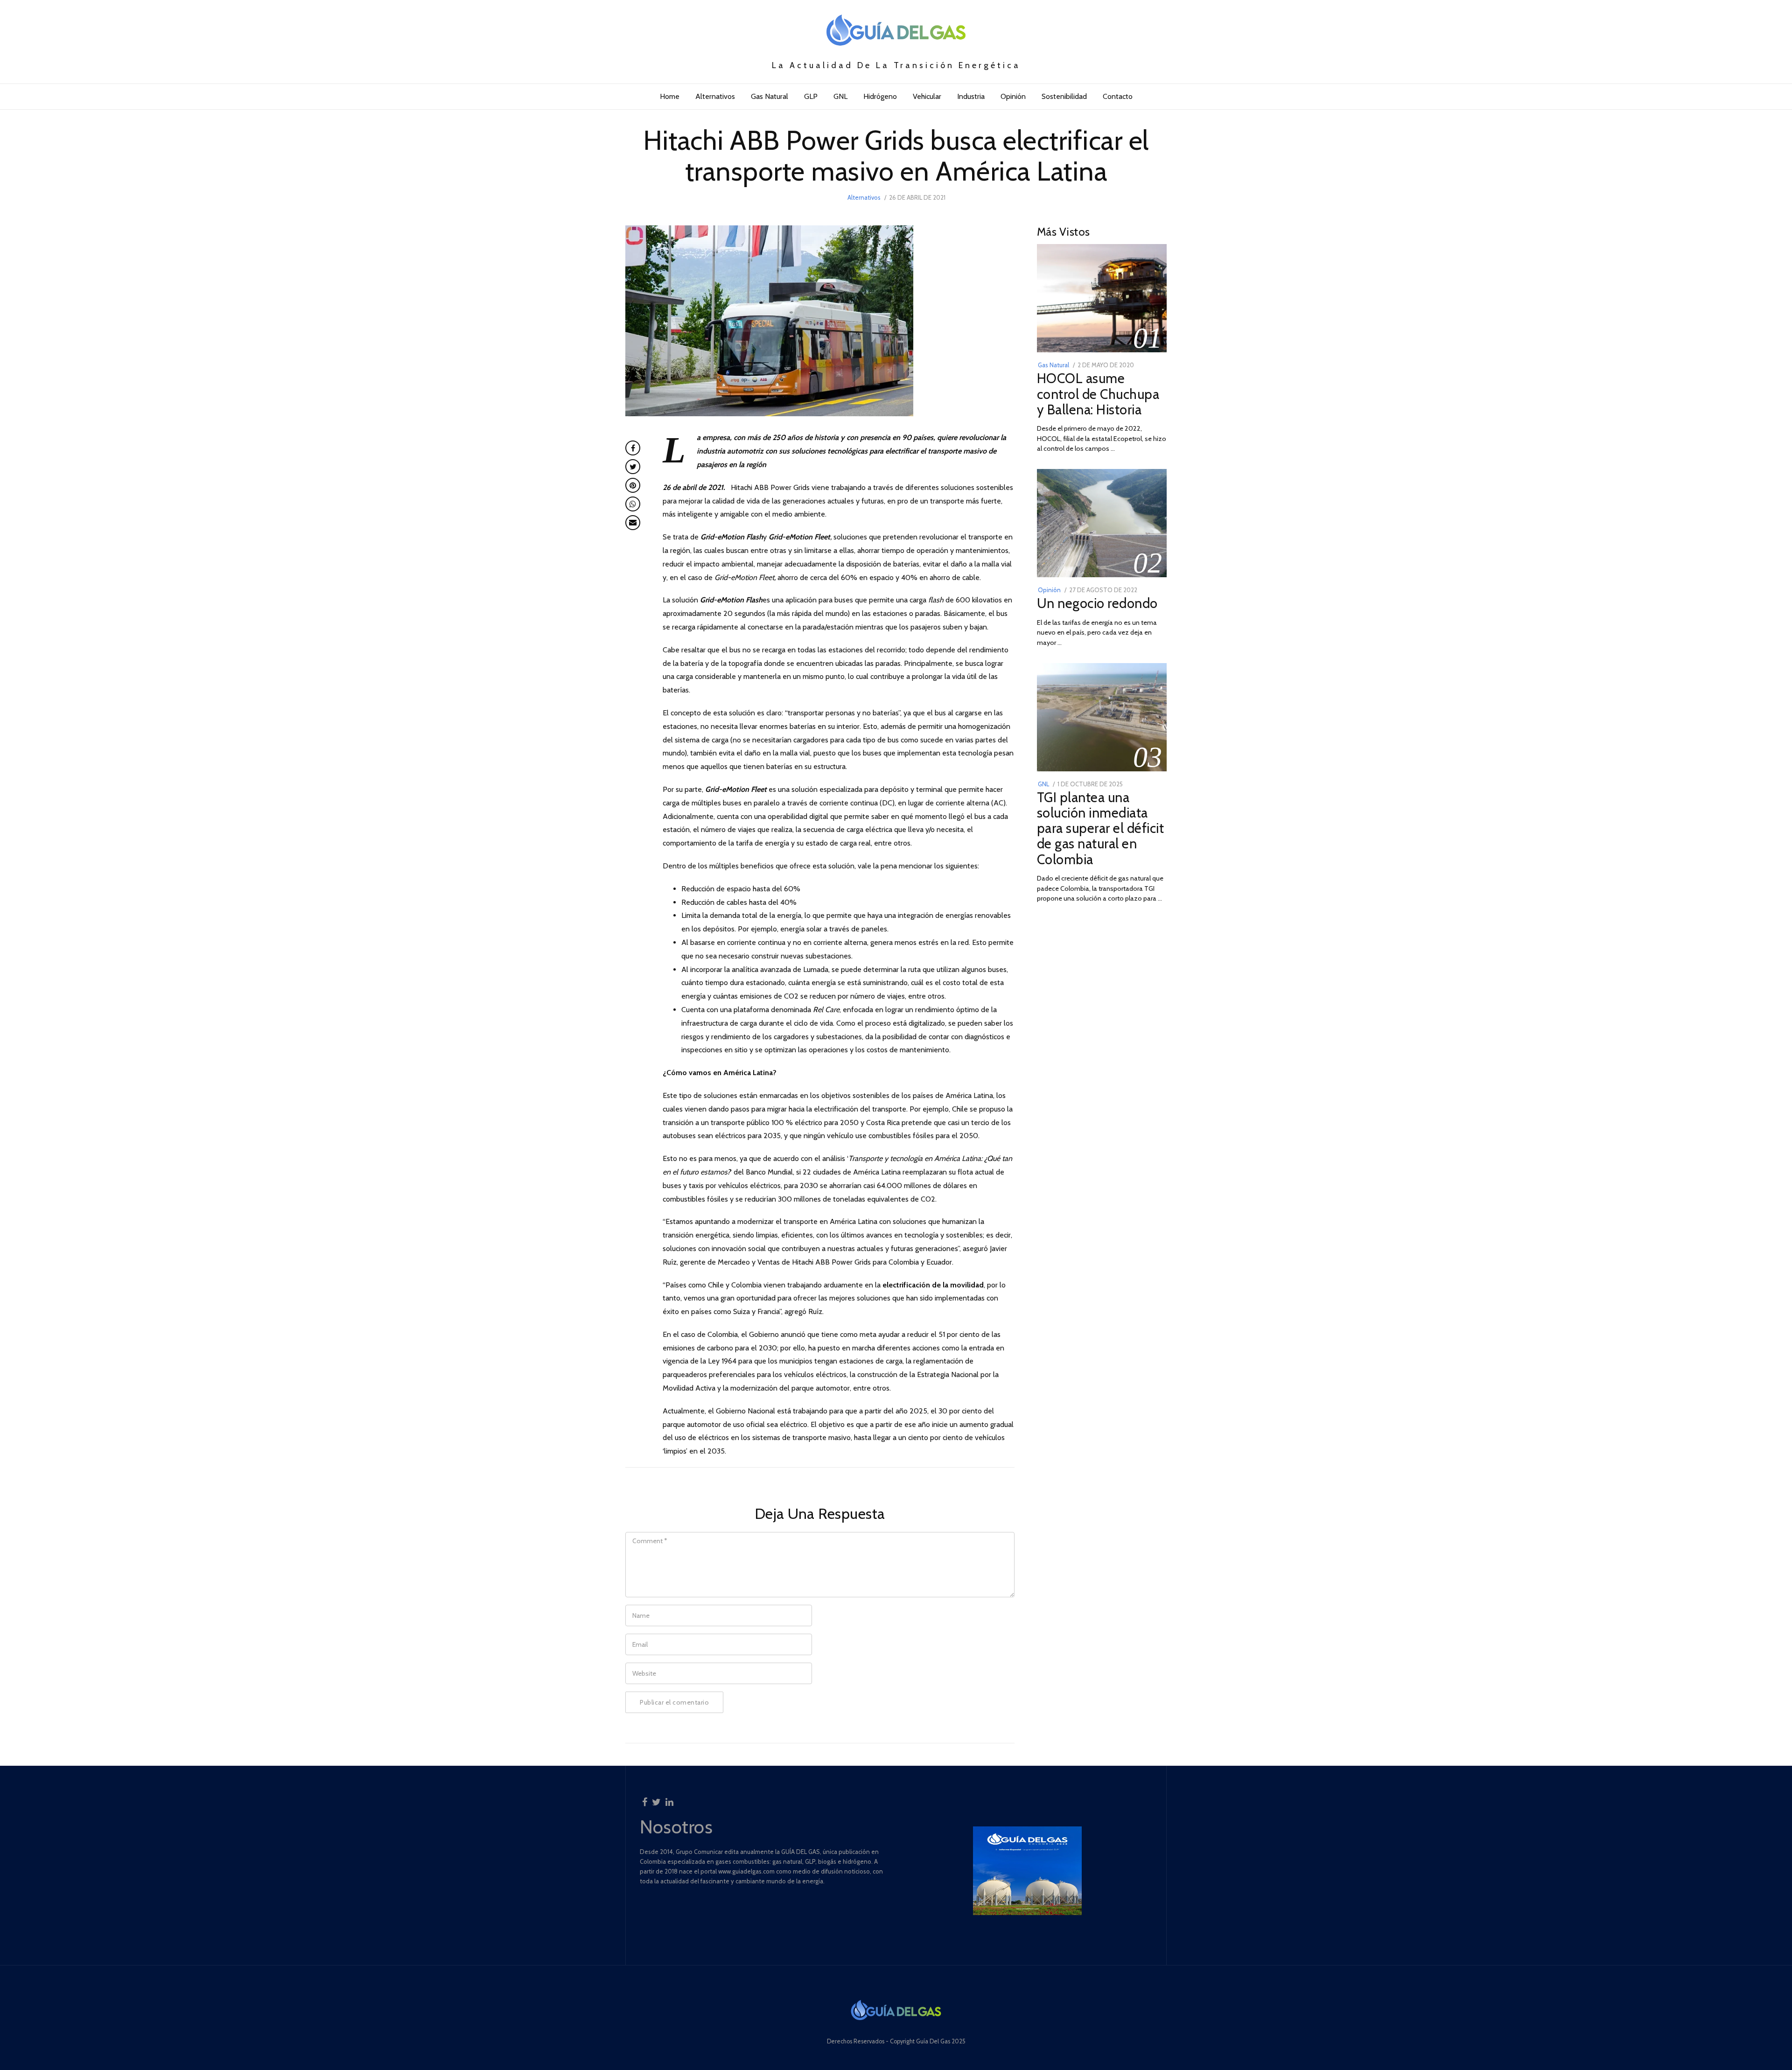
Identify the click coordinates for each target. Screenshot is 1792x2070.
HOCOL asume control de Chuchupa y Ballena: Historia (1098, 394)
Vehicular (927, 96)
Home (670, 96)
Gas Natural (770, 96)
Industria (971, 96)
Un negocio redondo (1097, 603)
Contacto (1118, 96)
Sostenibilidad (1064, 96)
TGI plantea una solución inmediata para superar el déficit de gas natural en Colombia (1101, 828)
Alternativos (715, 96)
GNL (840, 96)
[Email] (633, 523)
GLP (811, 96)
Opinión (1013, 96)
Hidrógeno (880, 96)
